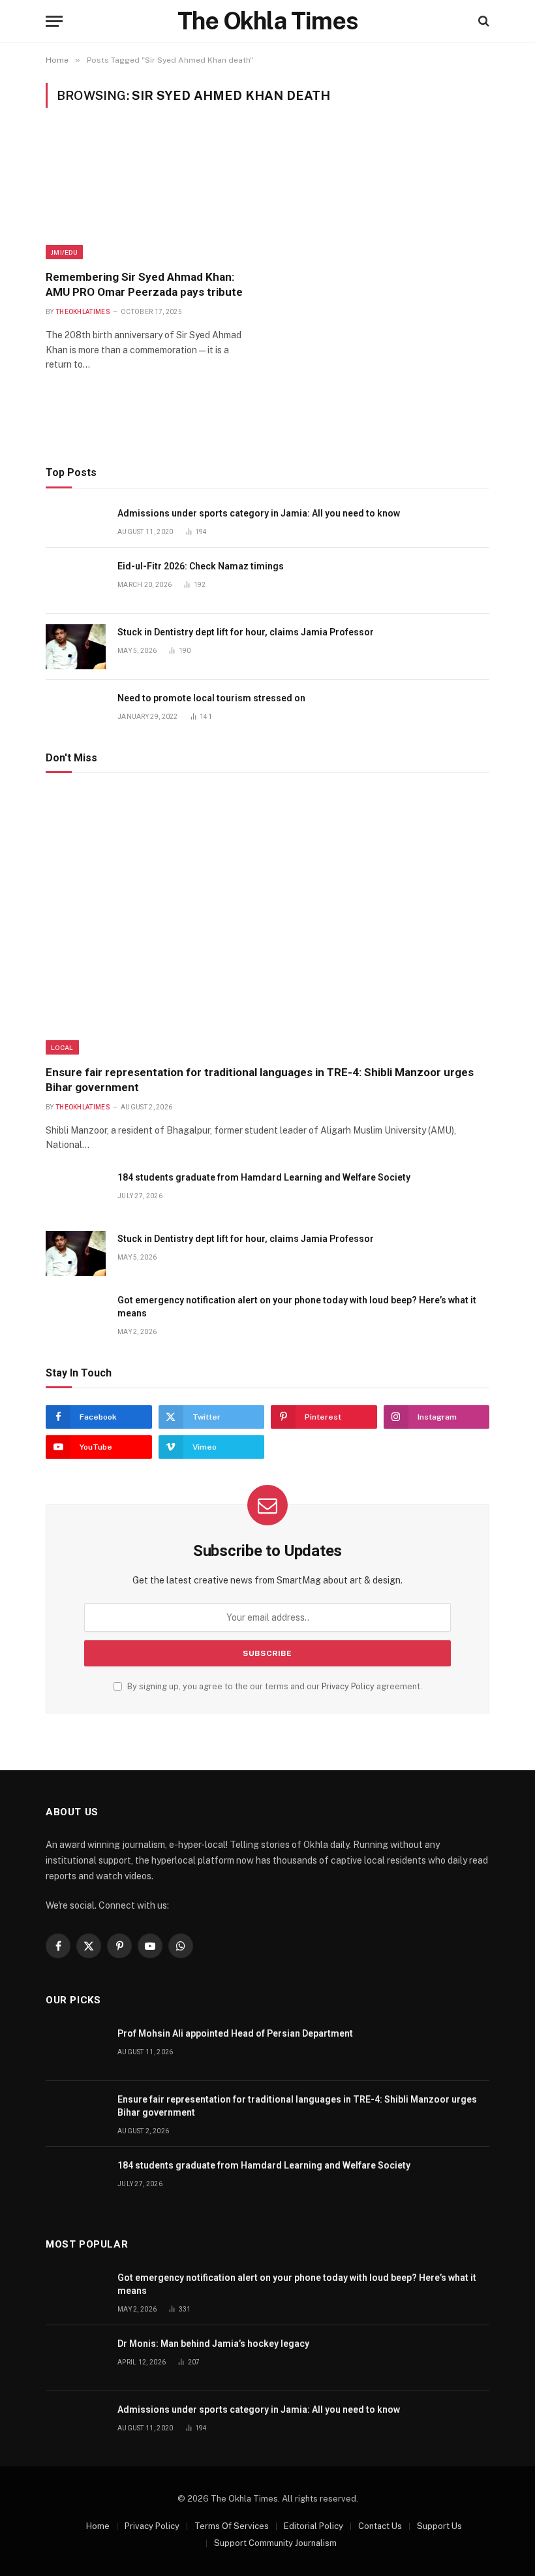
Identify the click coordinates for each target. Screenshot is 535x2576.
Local (62, 1047)
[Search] (482, 21)
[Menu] (54, 21)
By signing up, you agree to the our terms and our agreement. (274, 1686)
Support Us (439, 2526)
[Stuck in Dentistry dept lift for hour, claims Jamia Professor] (76, 647)
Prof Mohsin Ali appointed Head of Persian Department (235, 2033)
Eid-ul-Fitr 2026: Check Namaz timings (201, 566)
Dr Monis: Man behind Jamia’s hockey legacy (213, 2344)
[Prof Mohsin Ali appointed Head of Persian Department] (76, 2048)
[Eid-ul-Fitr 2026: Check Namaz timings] (76, 581)
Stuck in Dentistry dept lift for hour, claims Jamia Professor (246, 632)
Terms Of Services (232, 2526)
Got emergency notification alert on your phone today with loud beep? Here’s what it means (297, 1307)
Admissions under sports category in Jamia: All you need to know (259, 513)
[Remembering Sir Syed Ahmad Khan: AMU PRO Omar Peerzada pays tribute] (151, 197)
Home (98, 2526)
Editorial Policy (313, 2526)
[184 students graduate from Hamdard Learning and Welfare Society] (76, 1192)
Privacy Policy (348, 1686)
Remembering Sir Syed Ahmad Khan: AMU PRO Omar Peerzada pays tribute (144, 284)
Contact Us (380, 2526)
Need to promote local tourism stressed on (211, 698)
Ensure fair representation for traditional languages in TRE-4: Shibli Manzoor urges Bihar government (260, 1080)
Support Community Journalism (275, 2543)
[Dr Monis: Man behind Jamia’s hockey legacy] (76, 2358)
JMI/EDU (64, 252)
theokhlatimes (83, 312)
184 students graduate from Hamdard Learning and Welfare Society (264, 1177)
